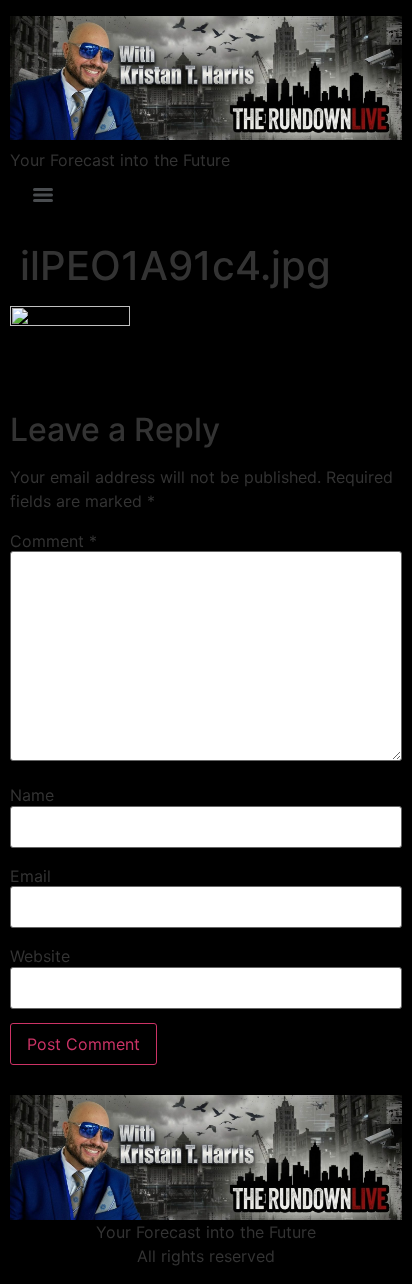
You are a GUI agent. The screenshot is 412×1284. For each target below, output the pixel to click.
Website (40, 956)
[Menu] (43, 195)
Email (30, 876)
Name (32, 795)
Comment (53, 541)
